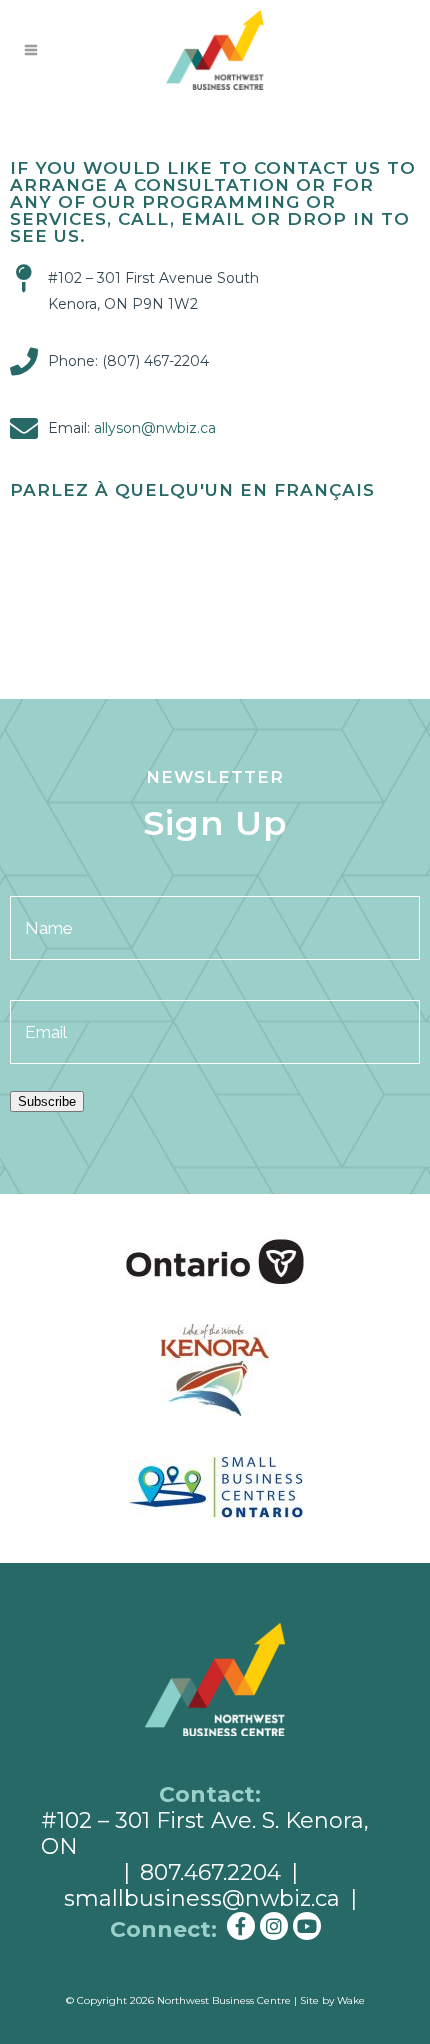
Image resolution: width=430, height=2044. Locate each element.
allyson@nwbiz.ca (155, 428)
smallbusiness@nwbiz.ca (202, 1898)
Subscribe (47, 1101)
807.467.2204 (210, 1872)
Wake (351, 2000)
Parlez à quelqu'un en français (192, 490)
